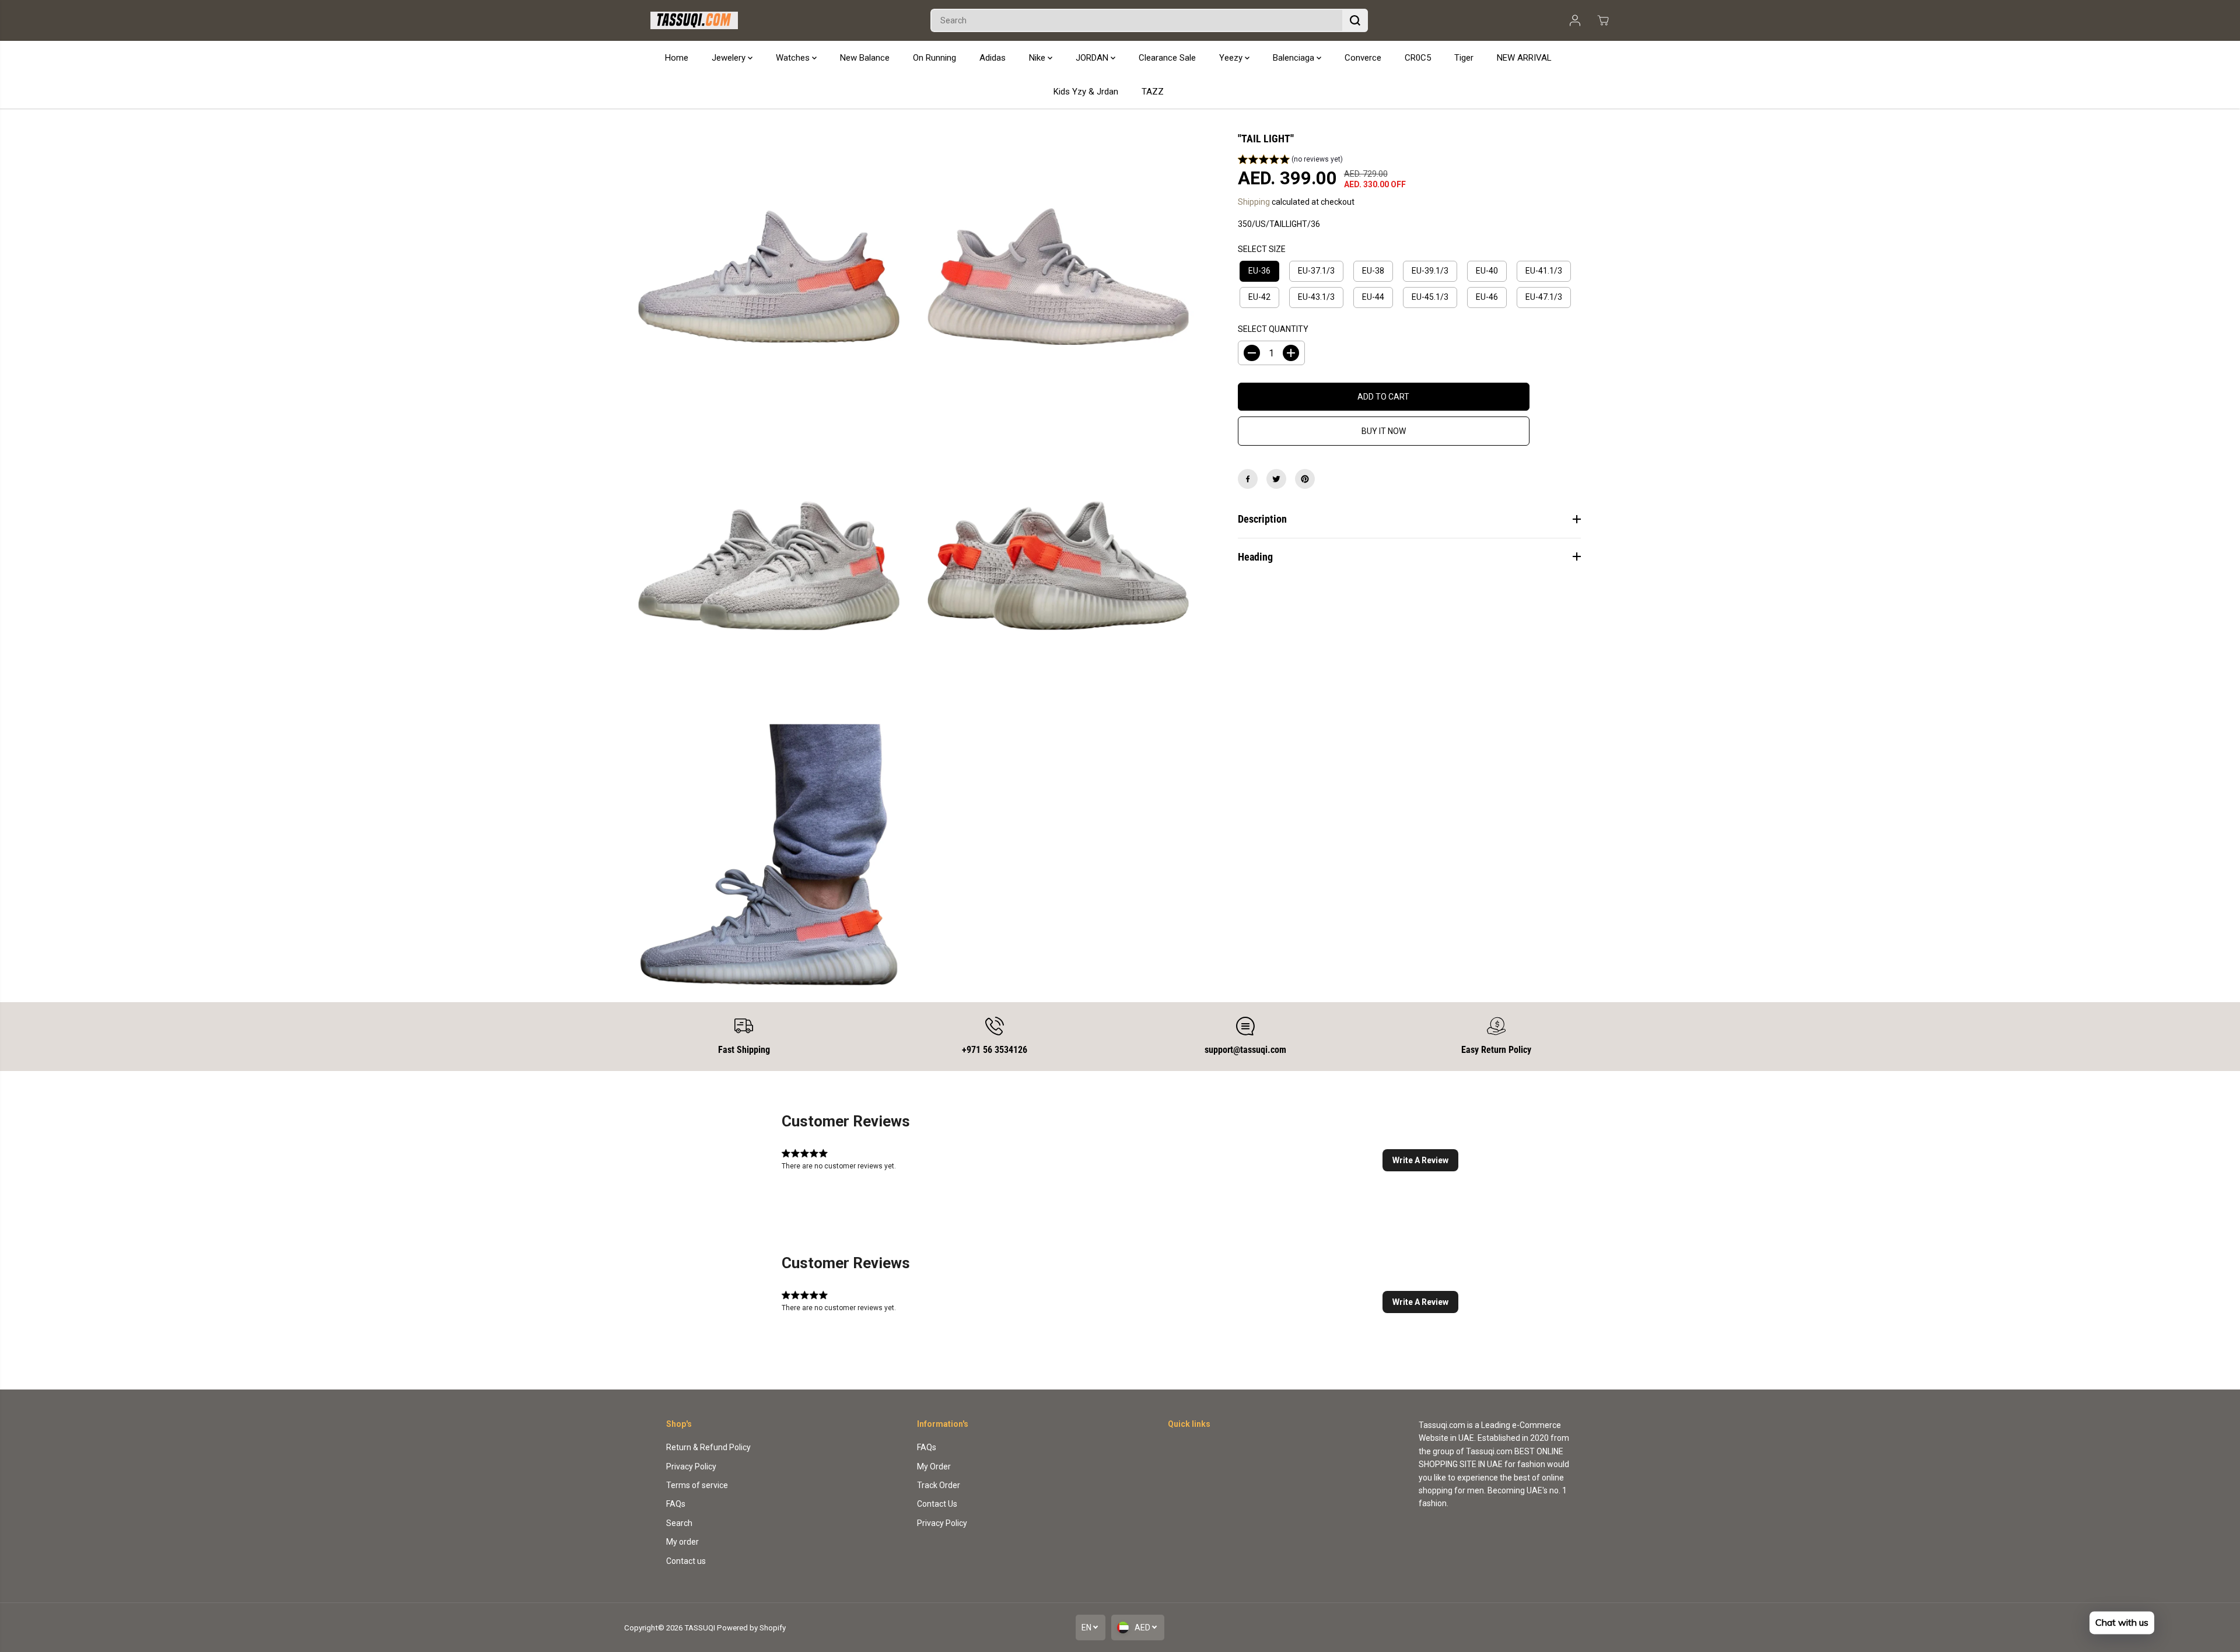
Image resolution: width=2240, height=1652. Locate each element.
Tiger (1464, 58)
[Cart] (1603, 20)
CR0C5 (1418, 58)
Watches (794, 58)
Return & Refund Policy (708, 1447)
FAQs (676, 1504)
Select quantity (1273, 329)
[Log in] (1575, 20)
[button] (1290, 161)
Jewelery (730, 58)
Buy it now (1384, 431)
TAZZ (1153, 92)
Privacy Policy (691, 1466)
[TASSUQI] (694, 20)
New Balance (865, 58)
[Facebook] (1248, 479)
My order (682, 1542)
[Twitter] (1276, 479)
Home (677, 58)
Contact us (686, 1561)
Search (679, 1523)
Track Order (939, 1485)
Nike (1038, 58)
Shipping (1254, 202)
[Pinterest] (1305, 479)
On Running (935, 58)
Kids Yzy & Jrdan (1086, 92)
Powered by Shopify (751, 1628)
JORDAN (1093, 58)
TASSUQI (700, 1628)
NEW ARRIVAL (1524, 58)
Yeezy (1232, 58)
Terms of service (697, 1485)
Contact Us (937, 1504)
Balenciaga (1295, 58)
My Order (934, 1466)
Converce (1363, 58)
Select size (1262, 249)
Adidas (993, 58)
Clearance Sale (1167, 58)
